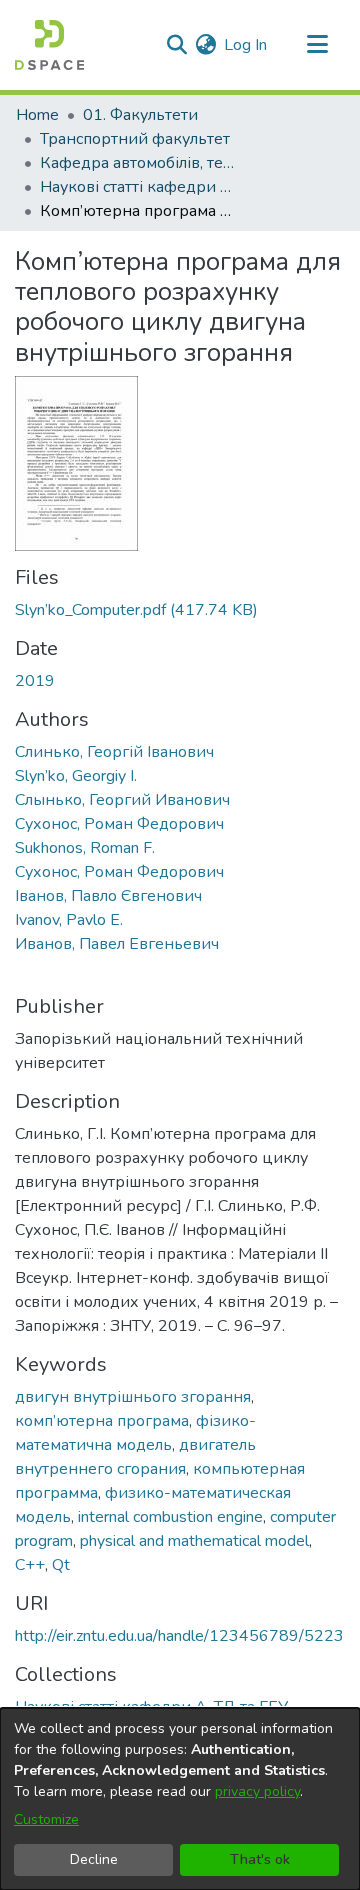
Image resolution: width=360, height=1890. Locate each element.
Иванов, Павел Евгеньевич (117, 944)
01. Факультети (140, 115)
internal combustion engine (170, 1517)
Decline (94, 1859)
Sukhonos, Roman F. (85, 848)
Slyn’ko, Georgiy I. (76, 776)
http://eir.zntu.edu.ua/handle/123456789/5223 (179, 1636)
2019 (35, 681)
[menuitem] (205, 45)
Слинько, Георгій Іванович (114, 752)
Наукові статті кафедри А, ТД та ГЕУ (140, 187)
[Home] (49, 45)
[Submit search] (176, 45)
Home (37, 115)
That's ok (260, 1859)
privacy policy (257, 1791)
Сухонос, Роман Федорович (119, 824)
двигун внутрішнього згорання (133, 1397)
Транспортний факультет (135, 139)
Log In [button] (246, 45)
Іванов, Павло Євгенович (108, 896)
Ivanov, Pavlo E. (69, 920)
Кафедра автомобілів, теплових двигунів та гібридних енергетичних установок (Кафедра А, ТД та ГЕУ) (140, 163)
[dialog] (180, 1799)
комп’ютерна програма (102, 1421)
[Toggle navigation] (317, 45)
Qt (61, 1565)
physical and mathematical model (194, 1541)
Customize (46, 1819)
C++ (30, 1565)
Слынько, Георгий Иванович (122, 800)
